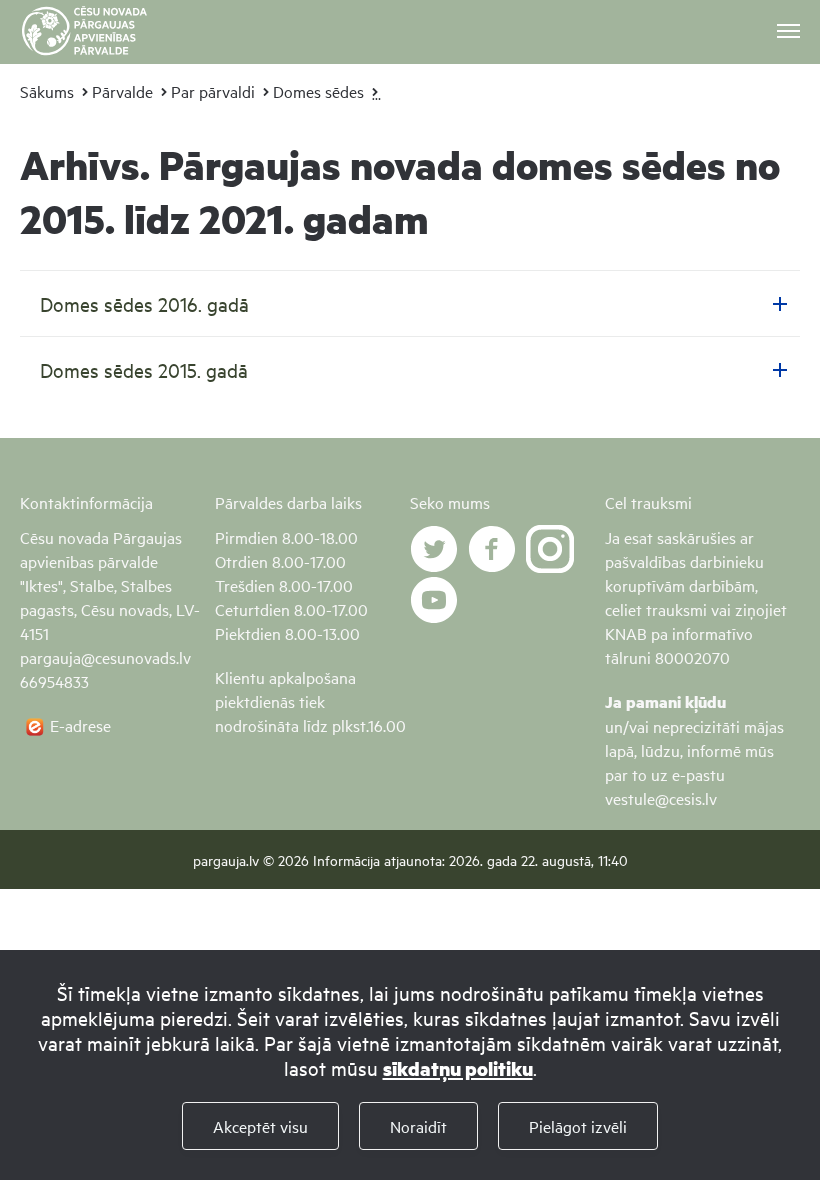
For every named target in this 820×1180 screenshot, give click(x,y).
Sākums (47, 91)
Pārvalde (122, 91)
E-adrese (80, 725)
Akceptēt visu (260, 1126)
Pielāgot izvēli (578, 1126)
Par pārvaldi (213, 91)
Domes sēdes (318, 91)
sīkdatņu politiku (458, 1068)
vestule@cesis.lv (661, 798)
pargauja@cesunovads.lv (105, 657)
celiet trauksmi (656, 609)
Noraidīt (418, 1126)
